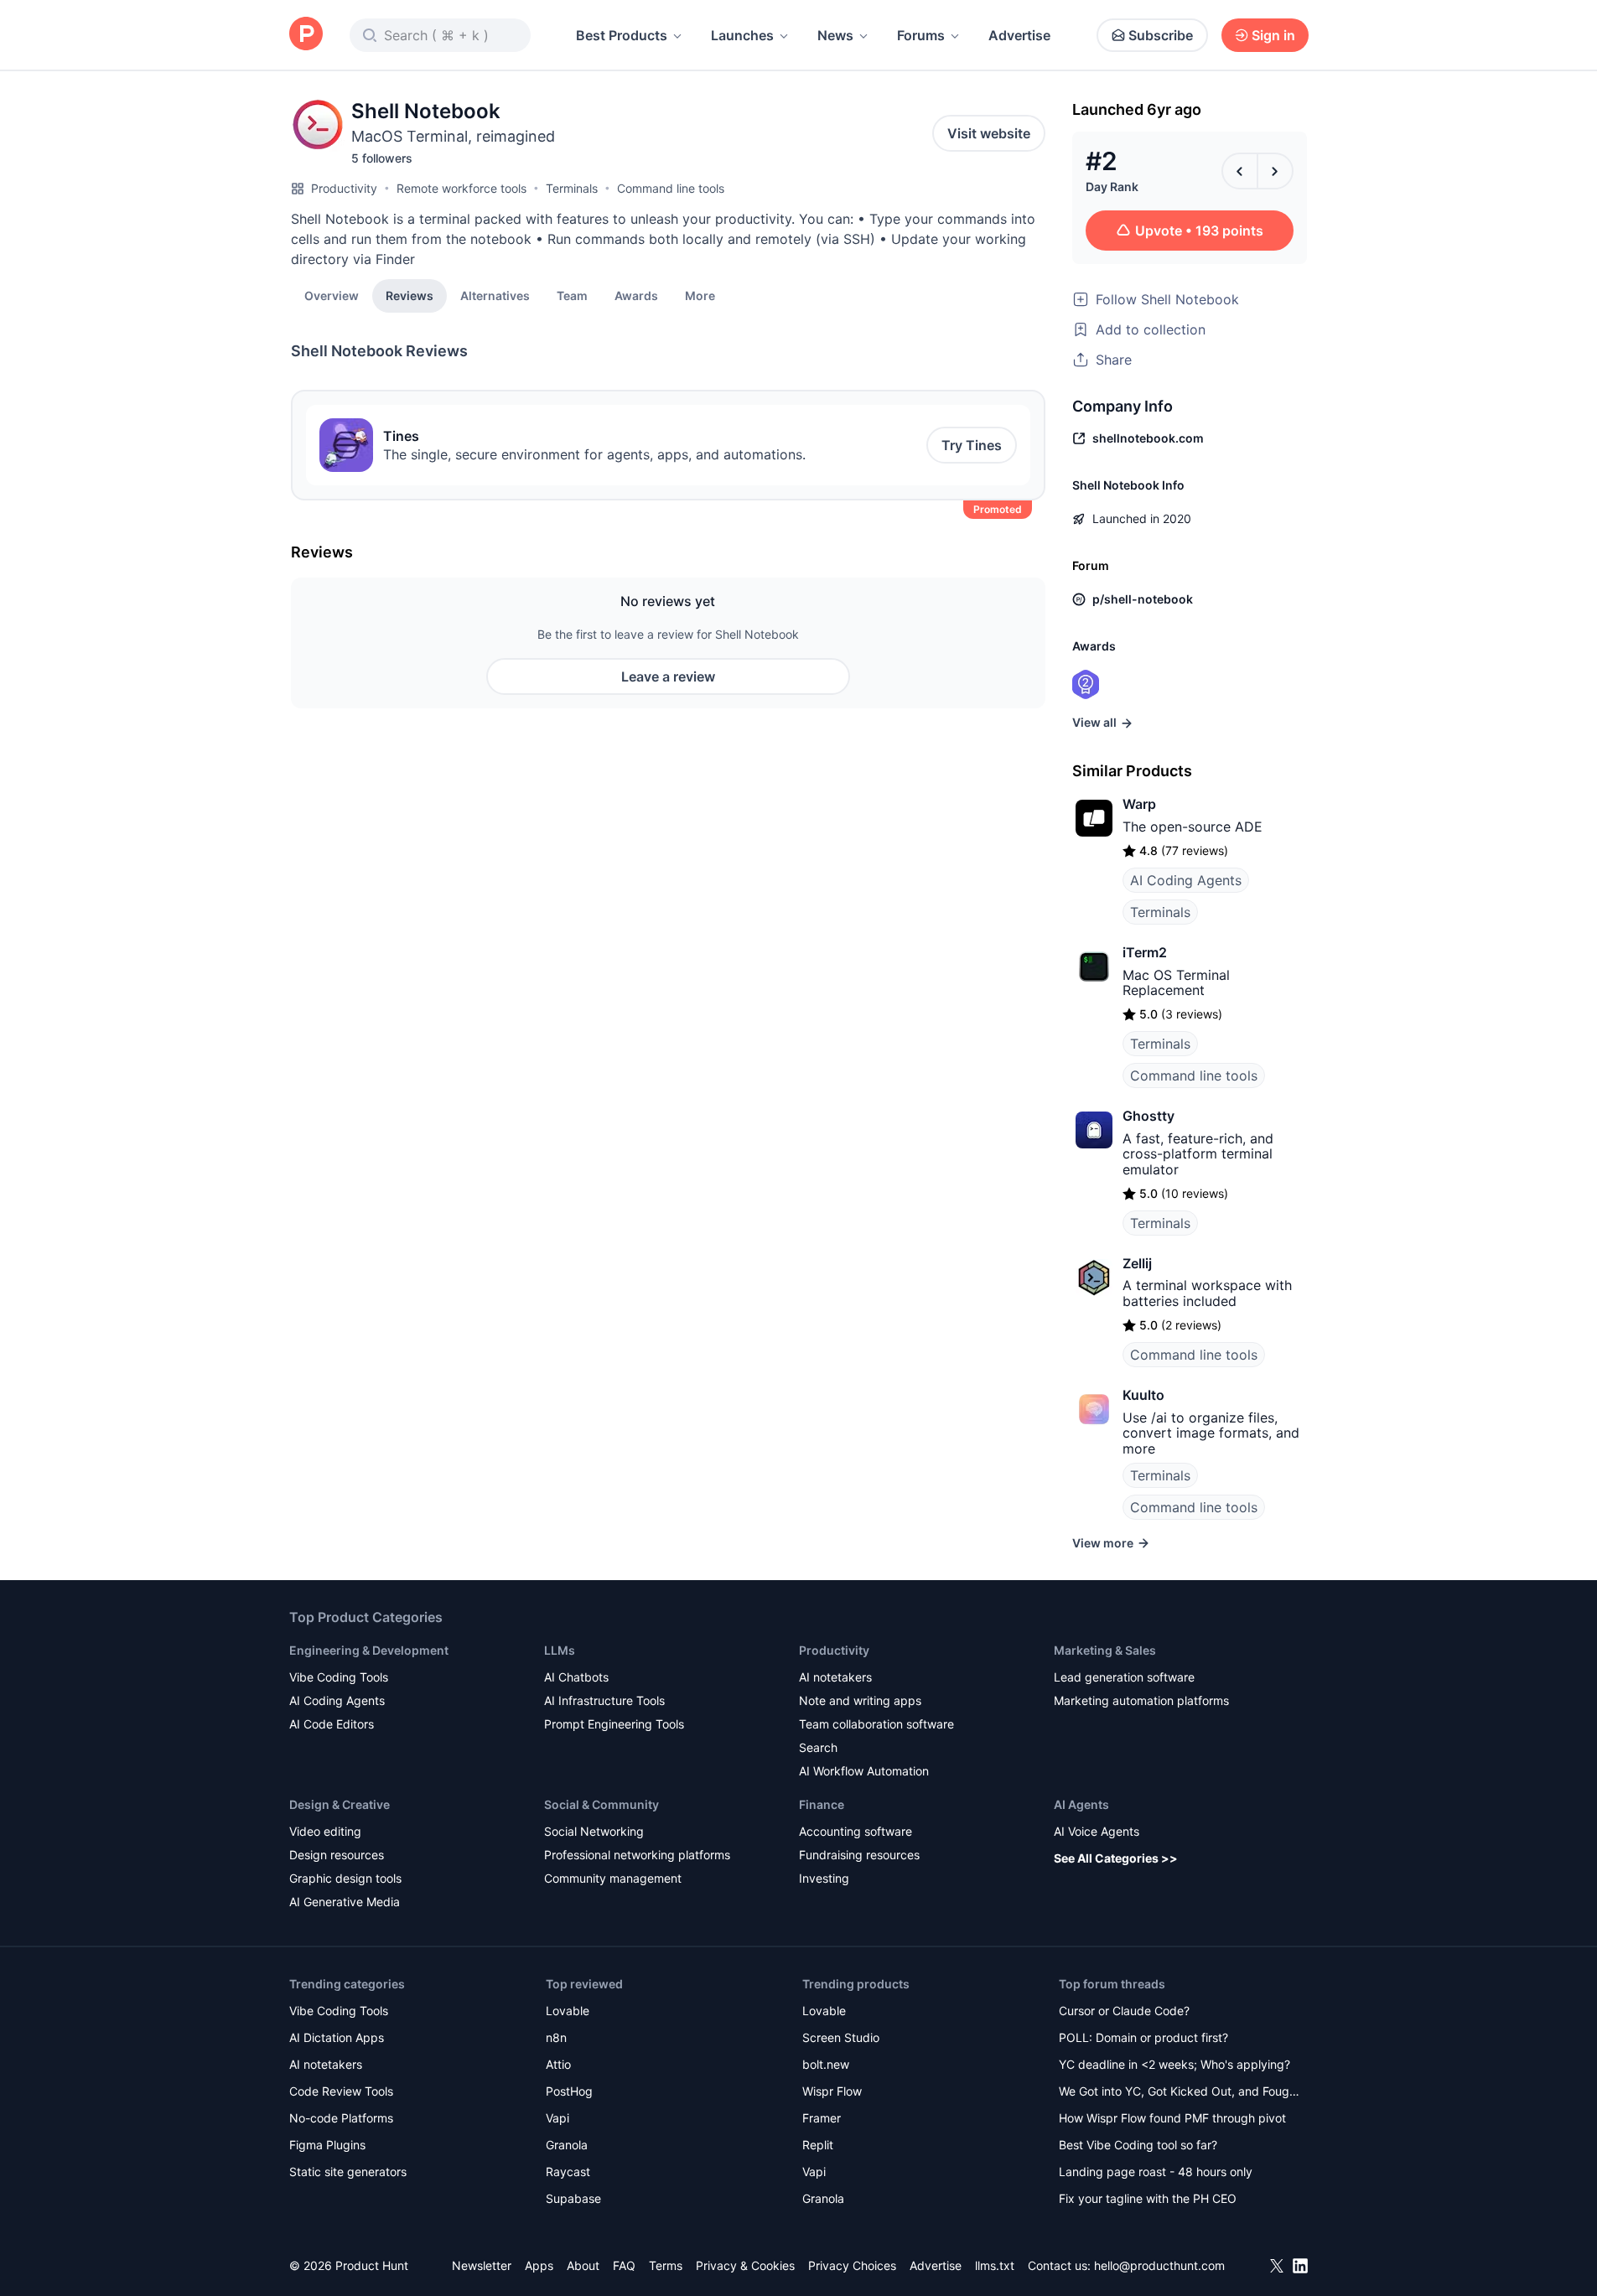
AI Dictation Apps (337, 2037)
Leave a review (668, 676)
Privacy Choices (852, 2265)
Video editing (325, 1831)
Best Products (622, 35)
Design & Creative (340, 1804)
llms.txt (995, 2265)
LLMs (560, 1650)
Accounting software (856, 1831)
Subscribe (1161, 35)
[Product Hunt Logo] (306, 35)
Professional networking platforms (637, 1855)
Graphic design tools (345, 1878)
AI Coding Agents (1186, 880)
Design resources (337, 1855)
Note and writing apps (860, 1700)
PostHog (569, 2091)
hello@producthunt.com (1159, 2265)
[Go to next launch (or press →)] (1275, 171)
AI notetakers (835, 1677)
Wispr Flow (832, 2091)
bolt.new (826, 2064)
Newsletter (482, 2265)
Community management (613, 1878)
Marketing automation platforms (1141, 1700)
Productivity (344, 188)
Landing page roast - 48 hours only (1156, 2172)
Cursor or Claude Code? (1124, 2011)
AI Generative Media (345, 1902)
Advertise (1019, 35)
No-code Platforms (341, 2118)
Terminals (572, 188)
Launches (742, 35)
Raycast (568, 2172)
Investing (824, 1878)
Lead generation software (1124, 1677)
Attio (558, 2064)
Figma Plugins (327, 2145)
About (583, 2265)
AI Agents (1081, 1804)
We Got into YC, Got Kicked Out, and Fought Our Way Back (1180, 2093)
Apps (539, 2265)
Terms (666, 2265)
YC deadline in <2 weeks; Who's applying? (1174, 2064)
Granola (567, 2145)
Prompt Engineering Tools (614, 1724)
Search (818, 1747)
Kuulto (1143, 1395)
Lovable (568, 2011)
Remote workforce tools (461, 188)
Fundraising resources (859, 1855)
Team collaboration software (876, 1724)
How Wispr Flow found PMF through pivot (1172, 2118)
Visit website (989, 133)
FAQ (624, 2265)
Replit (818, 2145)
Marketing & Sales (1105, 1650)
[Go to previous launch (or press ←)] (1240, 171)
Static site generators (348, 2172)
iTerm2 (1145, 952)
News (835, 35)
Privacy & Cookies (745, 2265)
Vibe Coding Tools (339, 1677)
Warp (1139, 804)
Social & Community (601, 1804)
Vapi (557, 2118)
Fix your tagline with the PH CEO (1148, 2198)
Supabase (573, 2198)
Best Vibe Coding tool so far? (1138, 2145)
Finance (822, 1804)
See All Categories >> (1116, 1858)
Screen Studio (841, 2037)
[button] (700, 295)
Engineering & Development (369, 1650)
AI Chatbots (576, 1677)
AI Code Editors (332, 1724)
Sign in (1273, 35)
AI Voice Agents (1097, 1831)
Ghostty (1148, 1116)
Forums (921, 35)
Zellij (1137, 1263)
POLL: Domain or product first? (1143, 2037)
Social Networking (594, 1831)
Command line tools (671, 188)
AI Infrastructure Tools (604, 1700)
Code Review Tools (341, 2091)
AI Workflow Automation (864, 1771)
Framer (822, 2118)
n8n (556, 2037)
